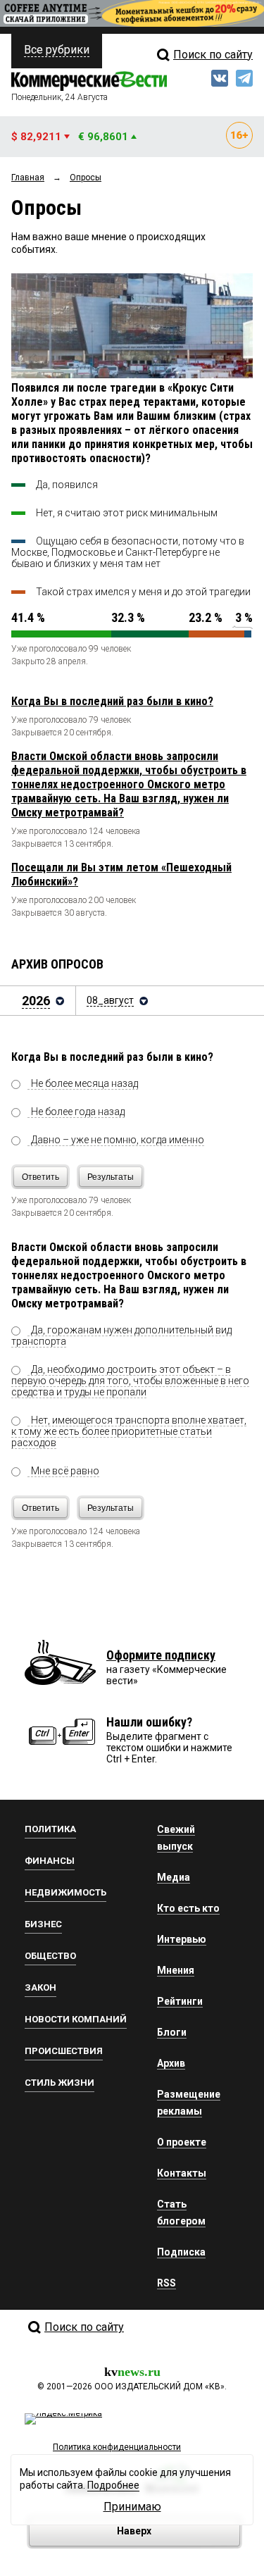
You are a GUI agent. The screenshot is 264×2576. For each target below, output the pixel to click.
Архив (171, 2063)
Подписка (181, 2252)
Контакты (182, 2173)
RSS (166, 2283)
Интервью (182, 1939)
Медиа (174, 1877)
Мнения (176, 1970)
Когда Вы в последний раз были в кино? (112, 701)
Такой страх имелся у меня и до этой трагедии (143, 592)
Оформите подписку (161, 1655)
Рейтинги (180, 2001)
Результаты (111, 1177)
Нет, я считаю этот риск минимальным (127, 513)
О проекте (182, 2142)
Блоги (172, 2032)
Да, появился (67, 485)
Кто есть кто (188, 1908)
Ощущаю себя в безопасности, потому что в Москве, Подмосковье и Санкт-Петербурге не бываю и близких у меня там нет (128, 552)
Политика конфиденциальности (117, 2447)
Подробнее (113, 2485)
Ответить (40, 1177)
